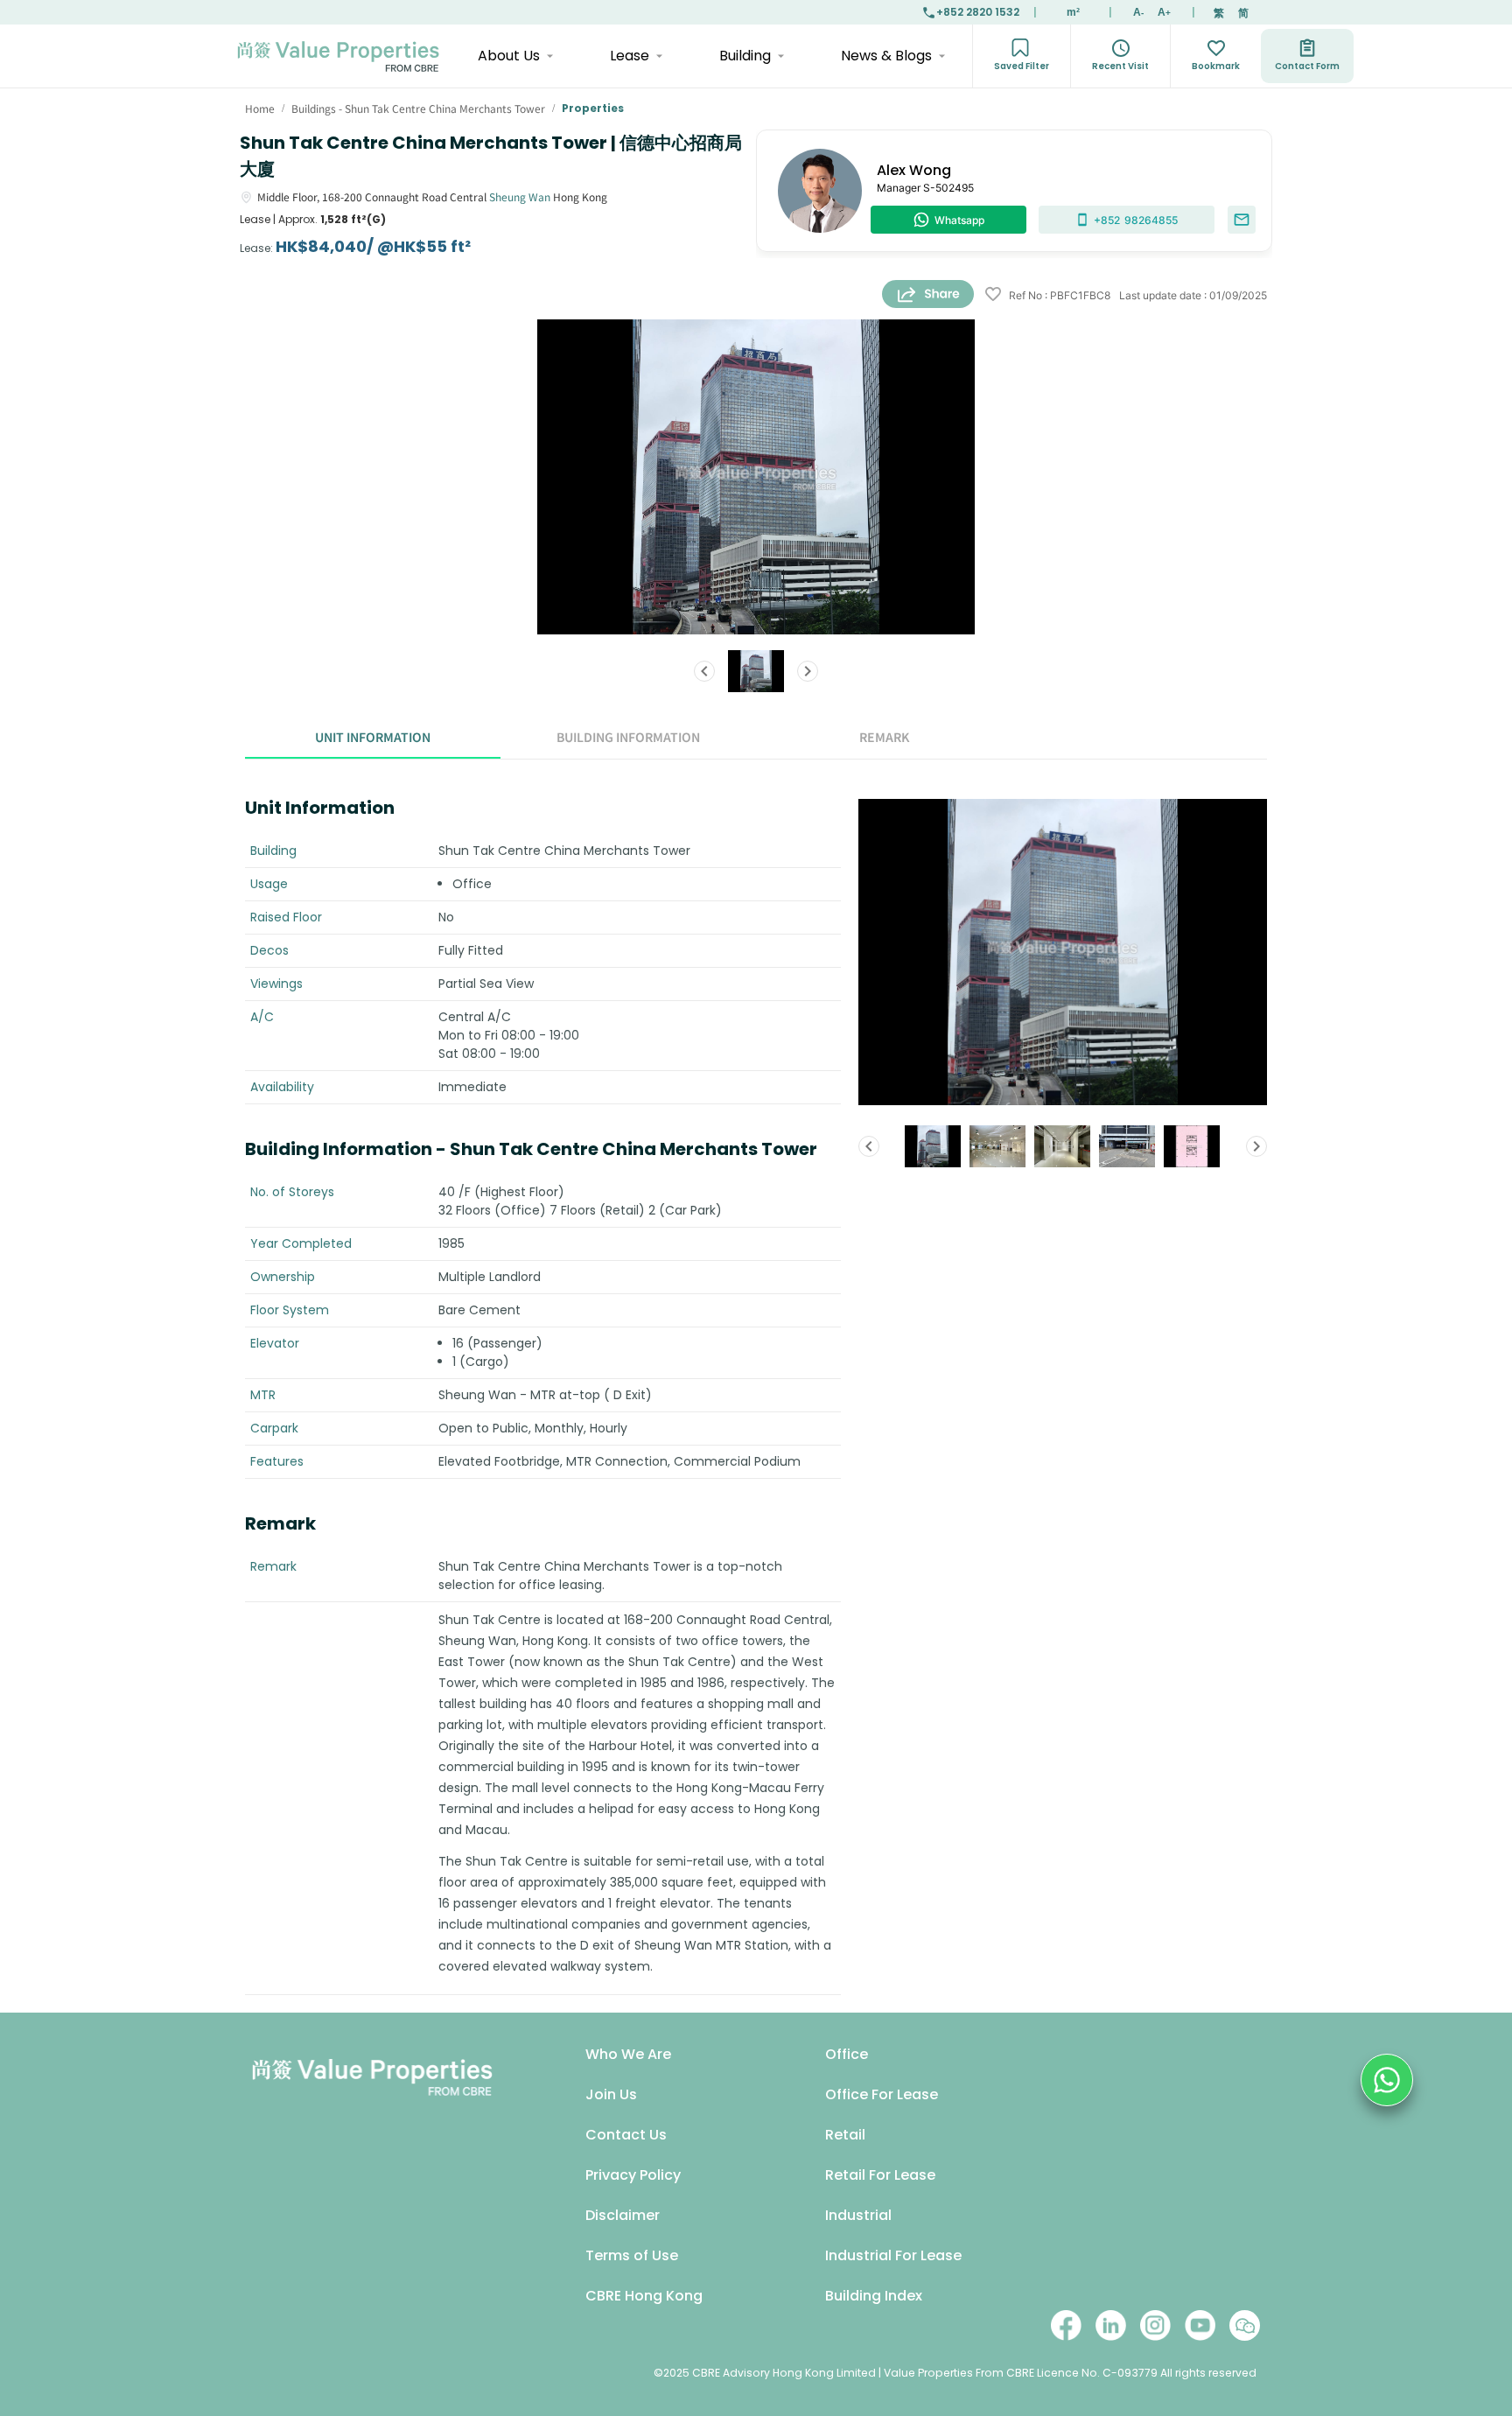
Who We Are (628, 2054)
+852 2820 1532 (978, 12)
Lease (630, 56)
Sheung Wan (520, 196)
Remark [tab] (884, 737)
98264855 (1136, 220)
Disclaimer (623, 2215)
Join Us (611, 2094)
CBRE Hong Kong (644, 2296)
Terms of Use (632, 2255)
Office (847, 2054)
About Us (509, 56)
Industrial (858, 2215)
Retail (845, 2135)
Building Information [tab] (628, 737)
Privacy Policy (633, 2175)
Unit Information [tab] (373, 737)
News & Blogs (886, 56)
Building (745, 56)
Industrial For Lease (893, 2255)
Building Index (874, 2296)
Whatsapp (959, 220)
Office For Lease (882, 2094)
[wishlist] (993, 295)
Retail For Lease (880, 2175)
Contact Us (626, 2135)
